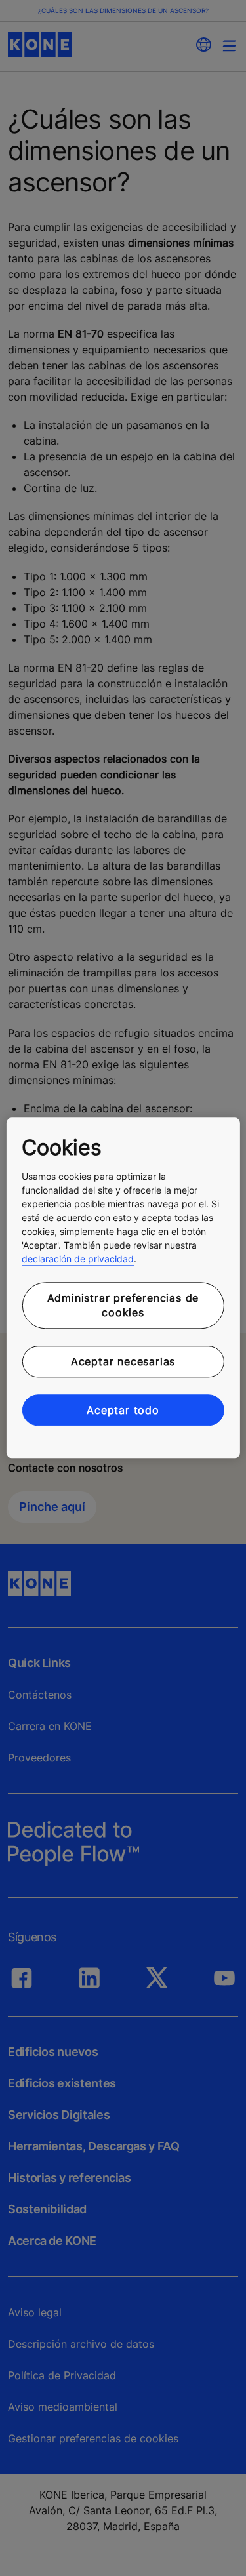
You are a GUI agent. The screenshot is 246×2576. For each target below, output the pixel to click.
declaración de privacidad (78, 1259)
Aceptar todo (123, 1410)
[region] (123, 1288)
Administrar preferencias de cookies (123, 1305)
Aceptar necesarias (123, 1361)
